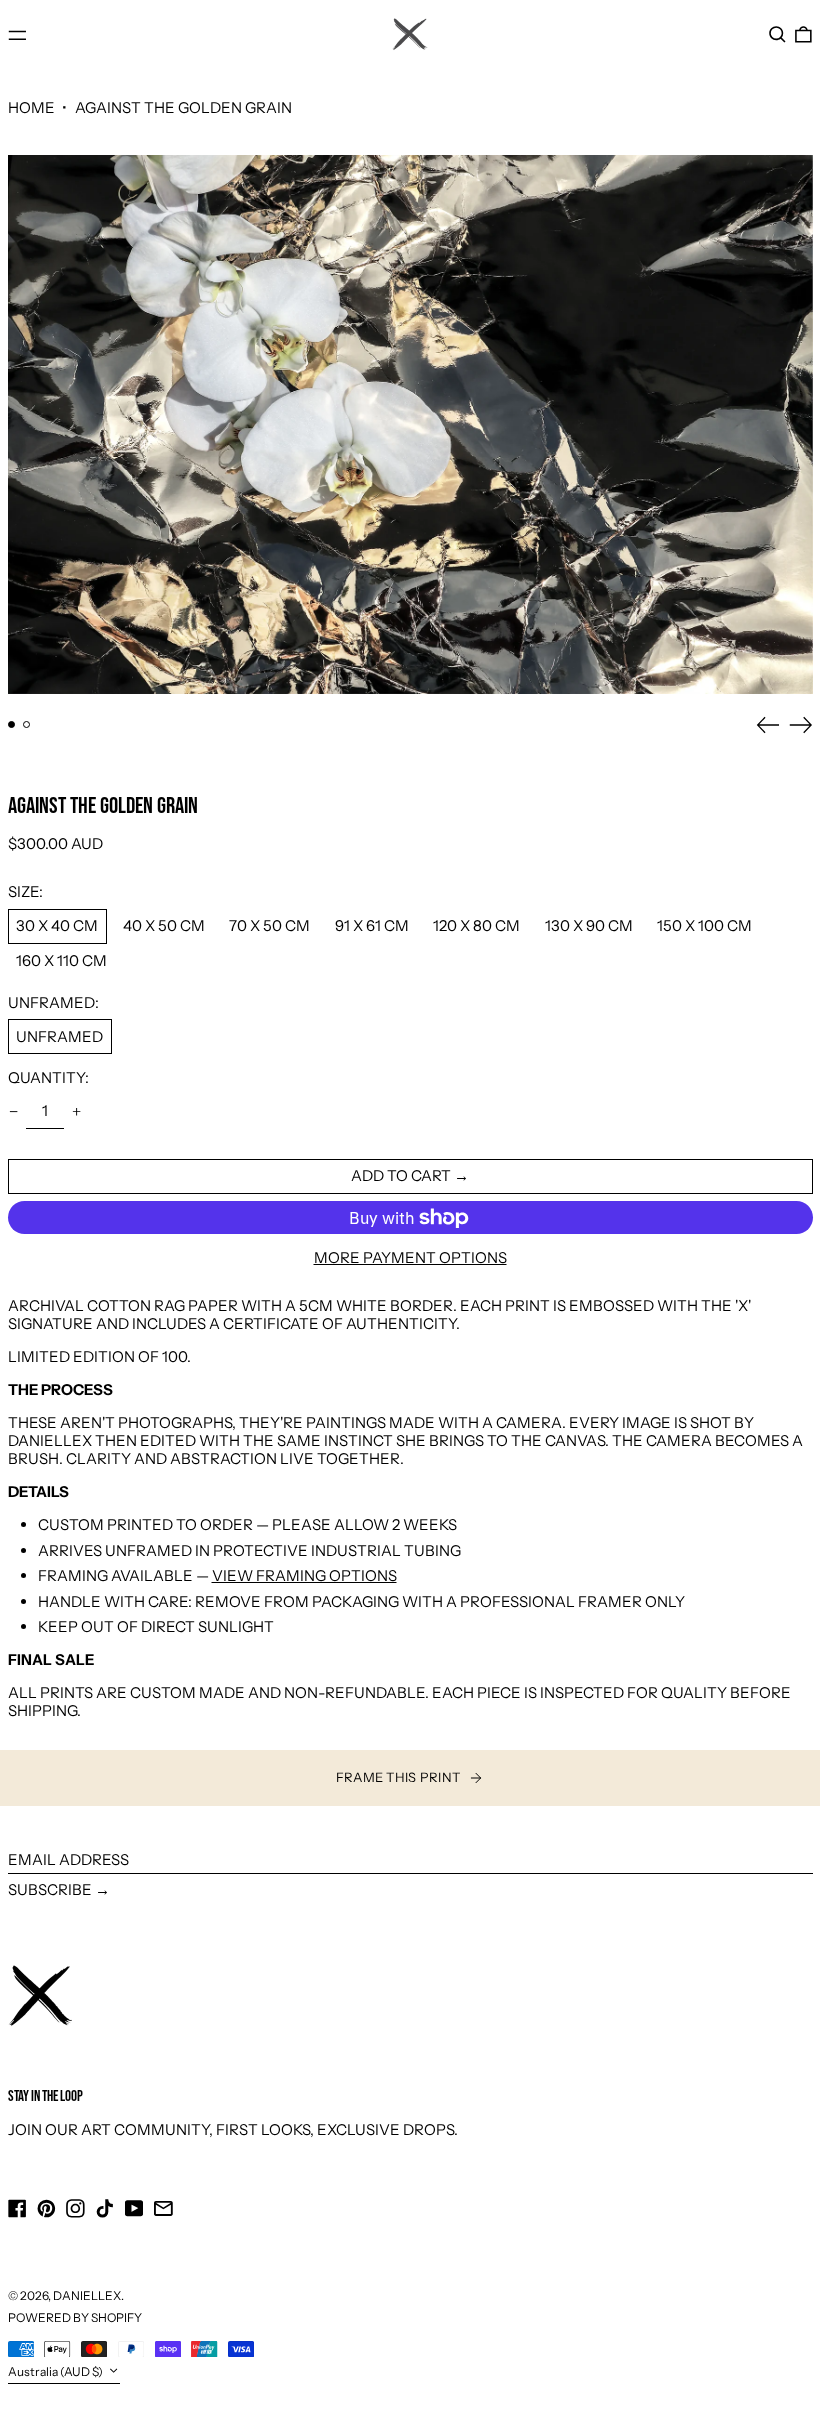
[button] (777, 35)
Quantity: (48, 1078)
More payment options (410, 1258)
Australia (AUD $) (56, 2371)
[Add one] (77, 1112)
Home (31, 107)
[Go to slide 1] (12, 725)
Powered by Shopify (75, 2317)
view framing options (304, 1575)
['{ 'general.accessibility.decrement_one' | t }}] (13, 1112)
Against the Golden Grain (183, 107)
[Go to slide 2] (27, 725)
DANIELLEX (87, 2295)
